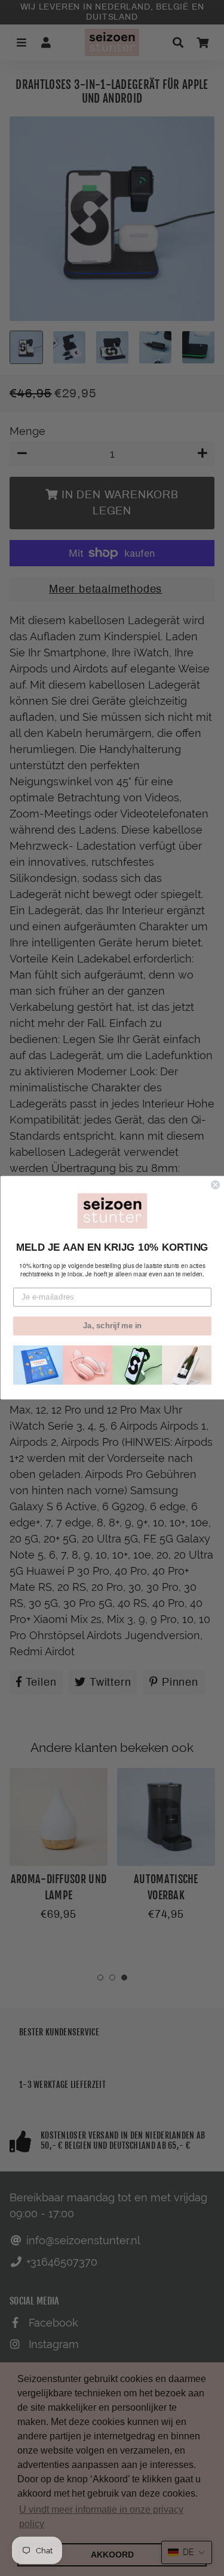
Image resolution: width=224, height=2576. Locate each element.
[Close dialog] (215, 1185)
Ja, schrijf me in (112, 1326)
